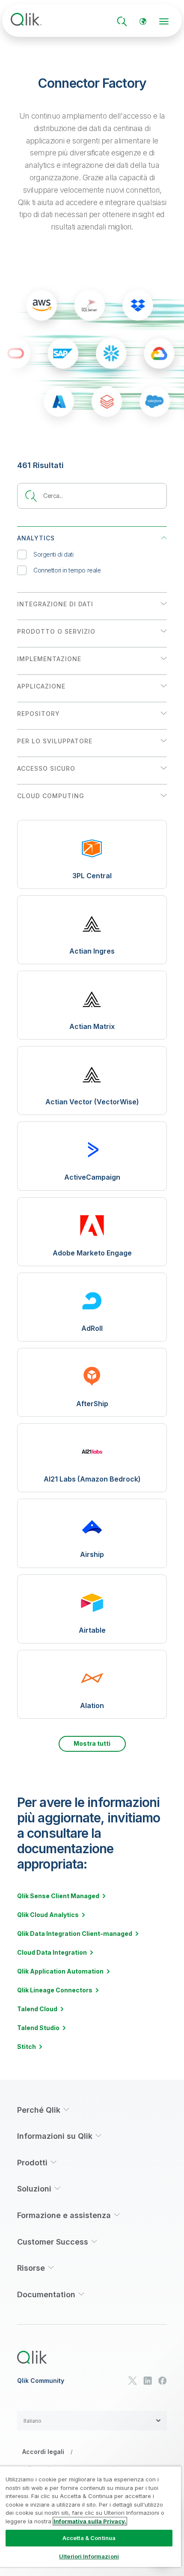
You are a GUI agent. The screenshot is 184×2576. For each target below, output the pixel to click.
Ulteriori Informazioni (89, 2556)
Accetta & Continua (89, 2538)
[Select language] (143, 21)
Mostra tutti (92, 1743)
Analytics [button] (36, 538)
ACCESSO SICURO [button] (46, 768)
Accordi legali (43, 2452)
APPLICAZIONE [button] (41, 686)
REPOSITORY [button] (39, 714)
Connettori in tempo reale (67, 570)
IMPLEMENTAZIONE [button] (49, 659)
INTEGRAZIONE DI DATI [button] (55, 604)
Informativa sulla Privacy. (90, 2521)
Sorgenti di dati (53, 554)
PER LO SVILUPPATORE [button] (55, 741)
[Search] (122, 21)
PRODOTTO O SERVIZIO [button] (56, 631)
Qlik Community (41, 2381)
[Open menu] (164, 21)
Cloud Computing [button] (51, 796)
